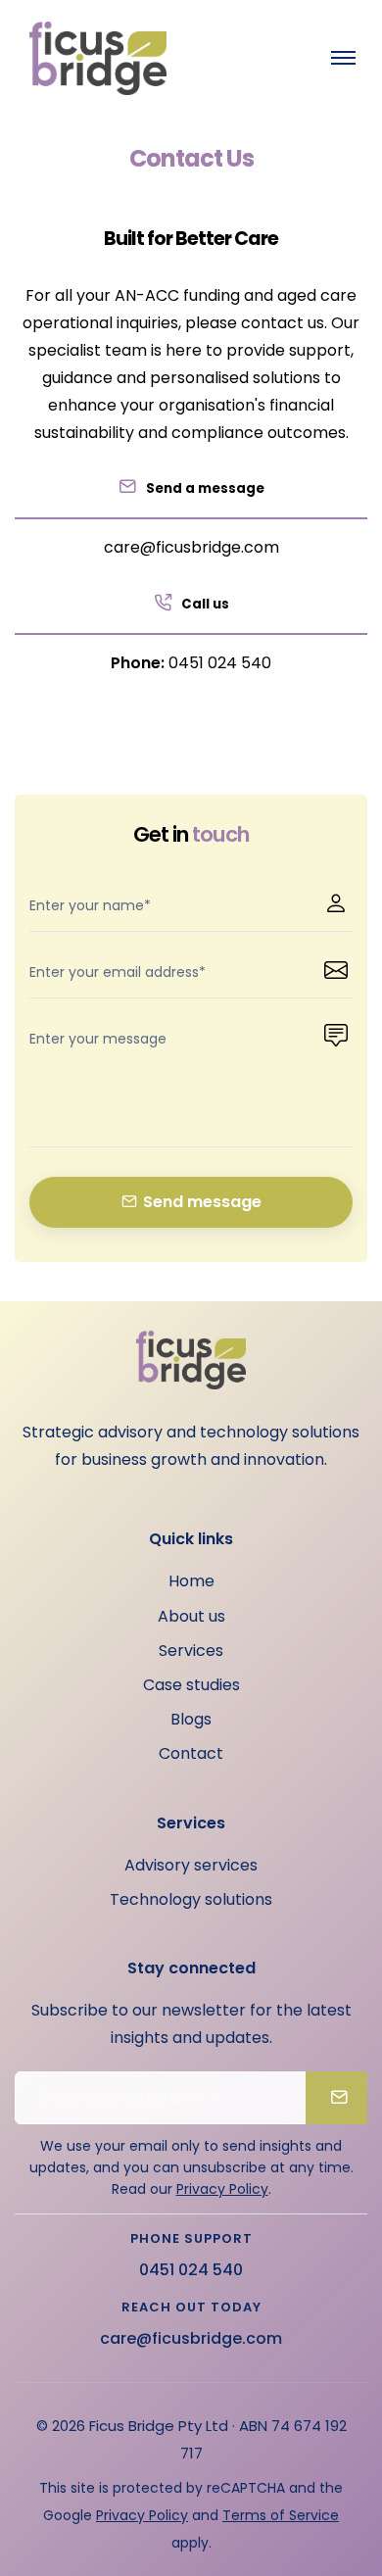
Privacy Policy (222, 2189)
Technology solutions (191, 1899)
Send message (202, 1202)
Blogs (191, 1719)
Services (191, 1651)
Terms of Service (281, 2515)
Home (191, 1581)
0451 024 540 (220, 663)
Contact (191, 1753)
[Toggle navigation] (342, 58)
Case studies (191, 1685)
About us (191, 1616)
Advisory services (191, 1865)
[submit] (336, 2098)
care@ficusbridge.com (191, 547)
